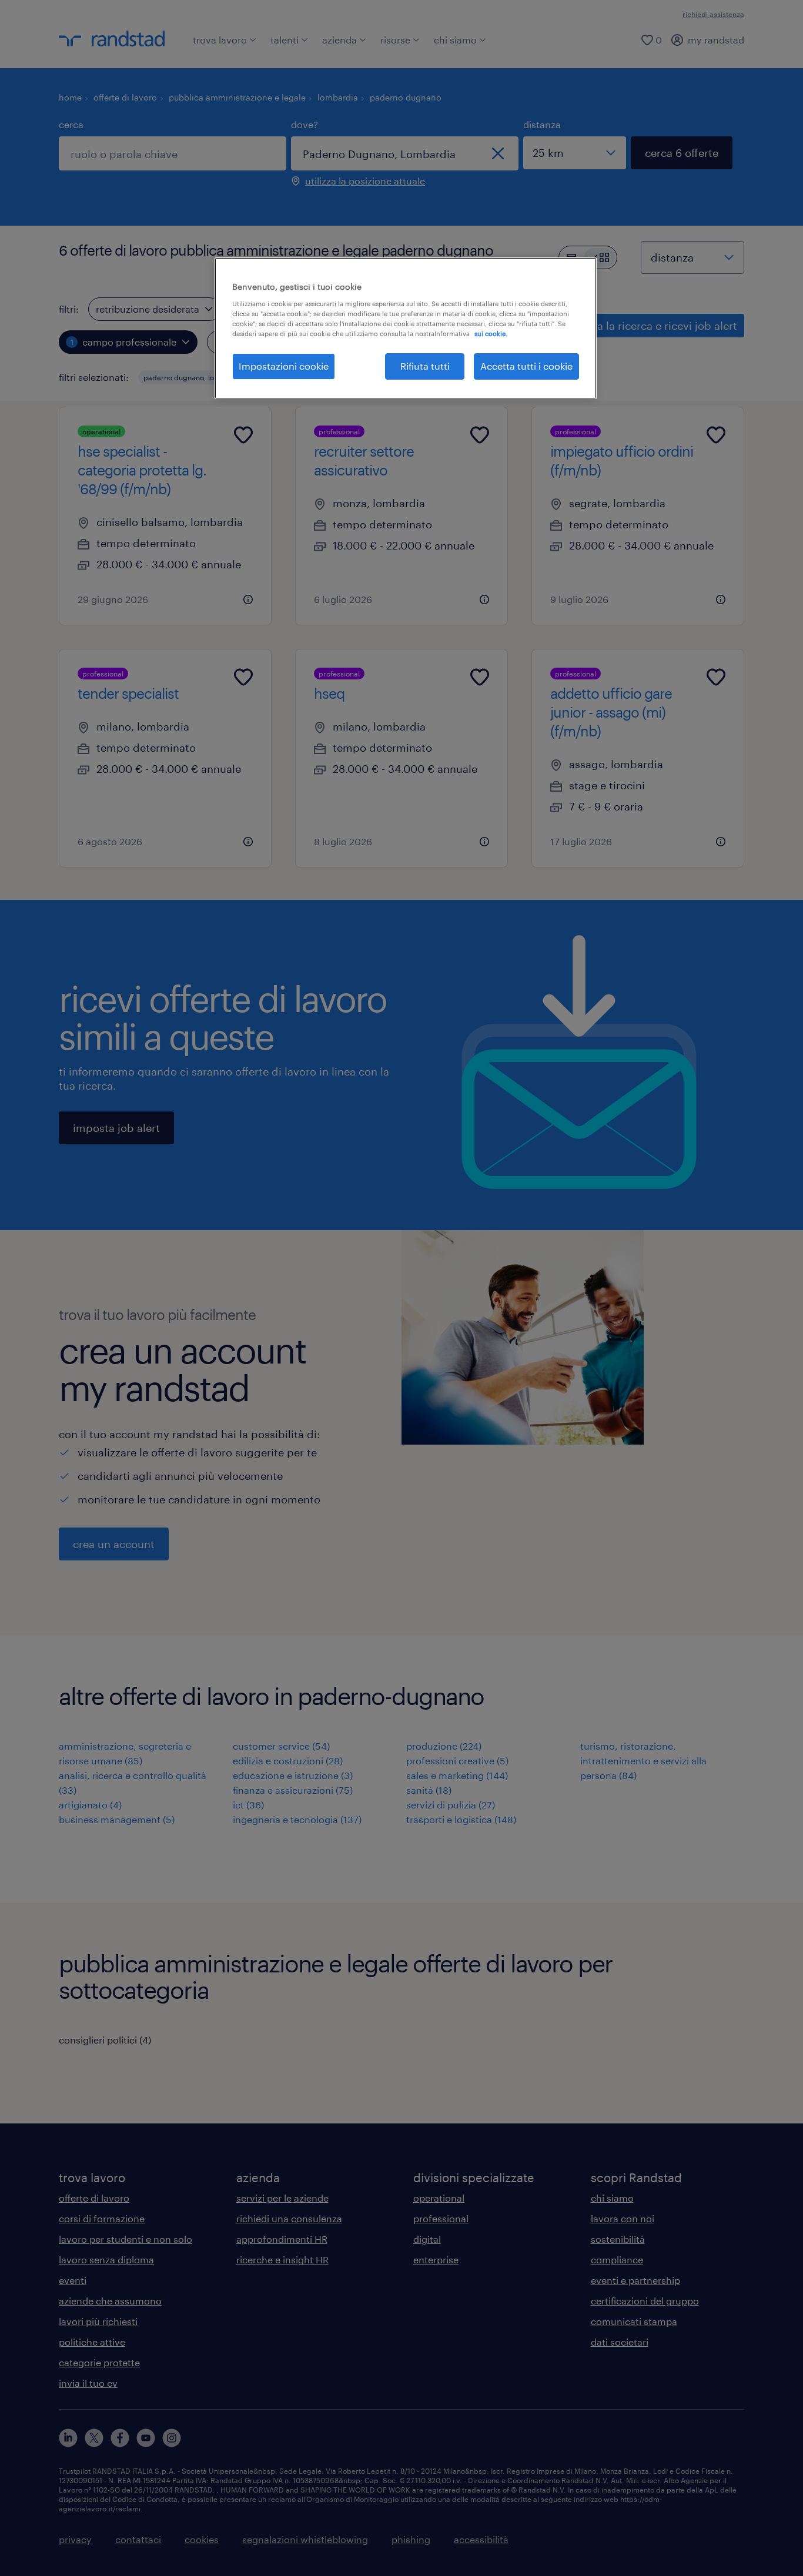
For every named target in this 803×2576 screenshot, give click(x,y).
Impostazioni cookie (284, 366)
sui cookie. (491, 334)
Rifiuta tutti (425, 366)
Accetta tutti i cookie (526, 366)
